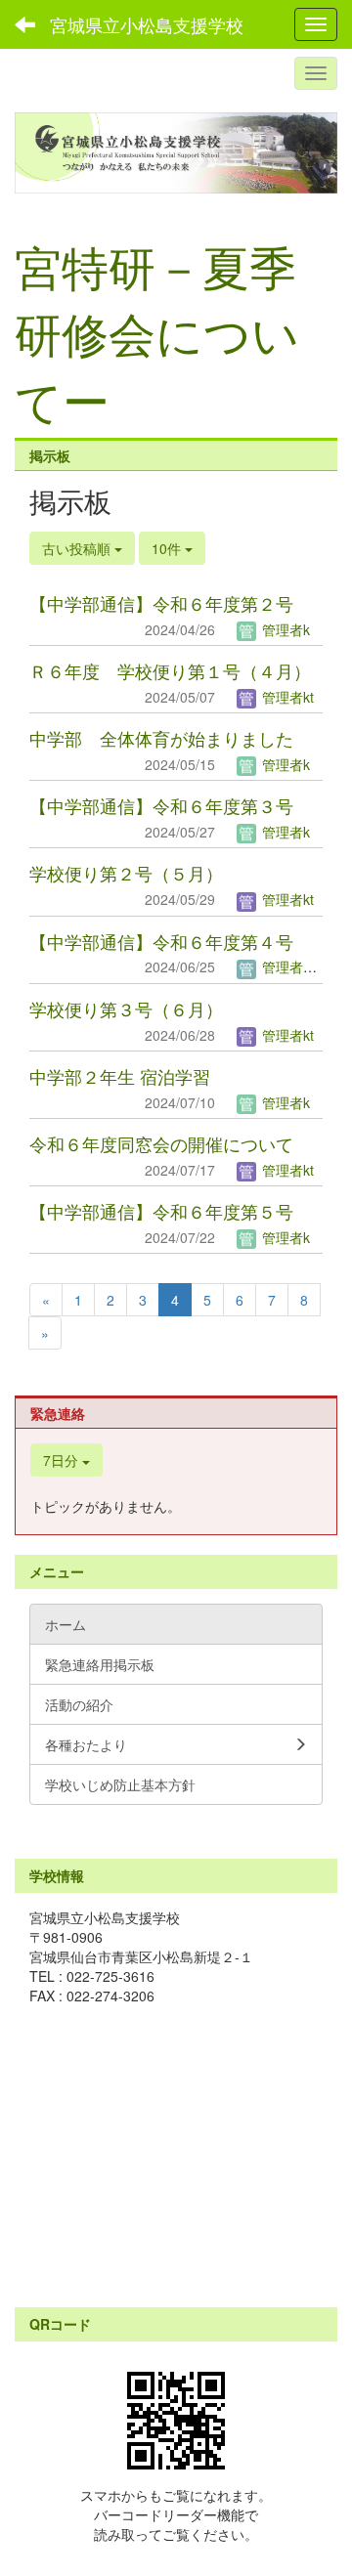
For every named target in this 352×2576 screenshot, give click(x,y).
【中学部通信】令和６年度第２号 (161, 603)
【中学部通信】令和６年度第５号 (161, 1211)
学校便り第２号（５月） (126, 873)
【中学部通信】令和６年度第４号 (161, 941)
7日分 (63, 1460)
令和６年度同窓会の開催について (161, 1143)
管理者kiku (293, 966)
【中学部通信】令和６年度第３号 (161, 805)
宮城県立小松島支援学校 (147, 24)
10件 (168, 548)
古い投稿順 (78, 548)
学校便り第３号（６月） (126, 1009)
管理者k (284, 629)
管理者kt (286, 697)
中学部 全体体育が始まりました (161, 738)
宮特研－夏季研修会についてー (157, 332)
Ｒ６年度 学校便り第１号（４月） (170, 670)
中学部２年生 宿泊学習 (120, 1076)
